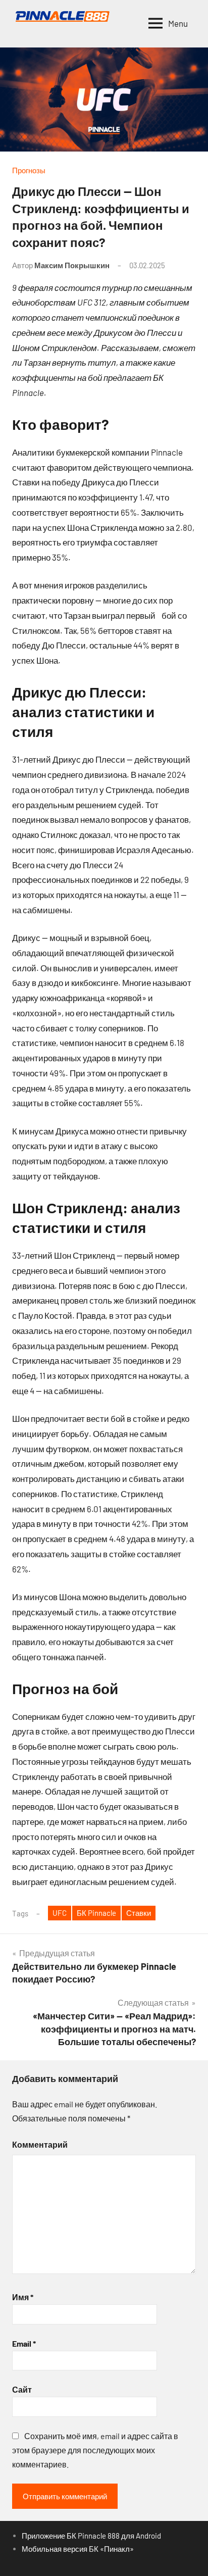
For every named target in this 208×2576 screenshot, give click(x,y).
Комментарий (40, 2144)
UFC (60, 1913)
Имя (23, 2297)
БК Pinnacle (96, 1913)
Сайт (22, 2389)
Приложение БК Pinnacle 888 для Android (91, 2536)
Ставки (139, 1913)
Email (24, 2343)
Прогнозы (29, 170)
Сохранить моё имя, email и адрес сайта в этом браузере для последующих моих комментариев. (95, 2450)
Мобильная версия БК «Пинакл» (78, 2549)
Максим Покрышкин (72, 265)
